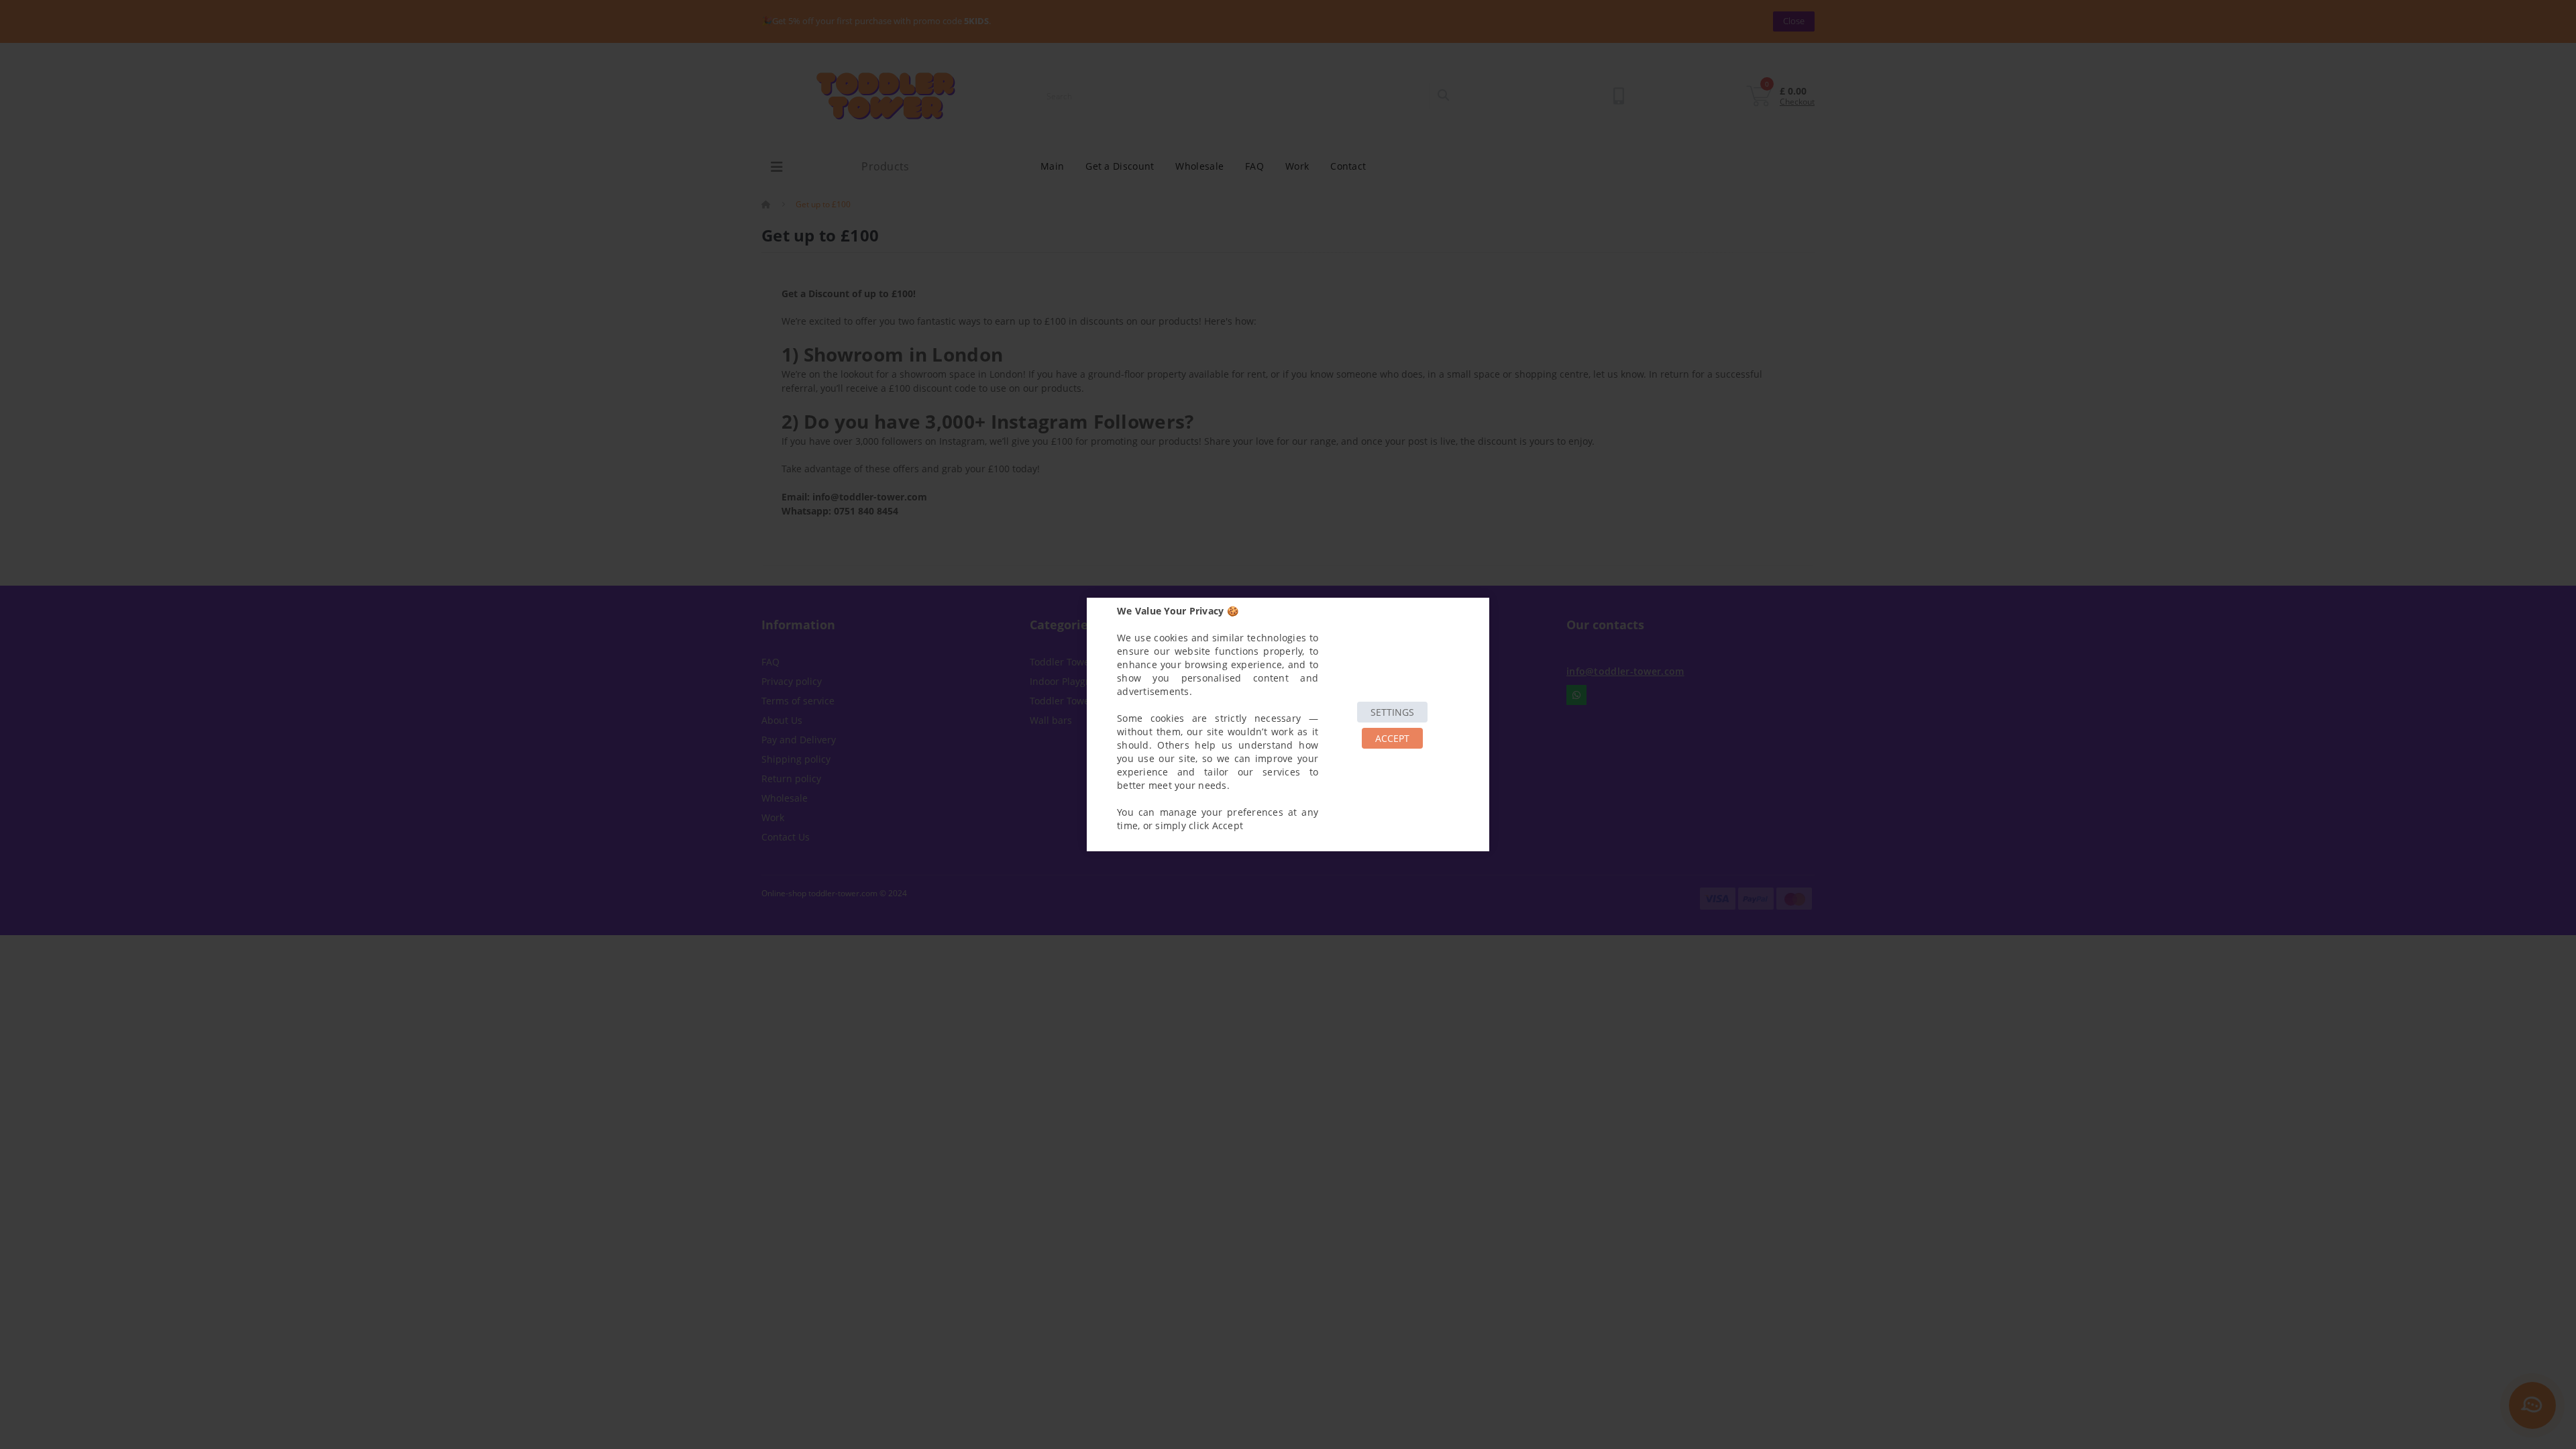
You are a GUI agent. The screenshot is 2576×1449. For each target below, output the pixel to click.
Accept (1392, 738)
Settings (1392, 712)
